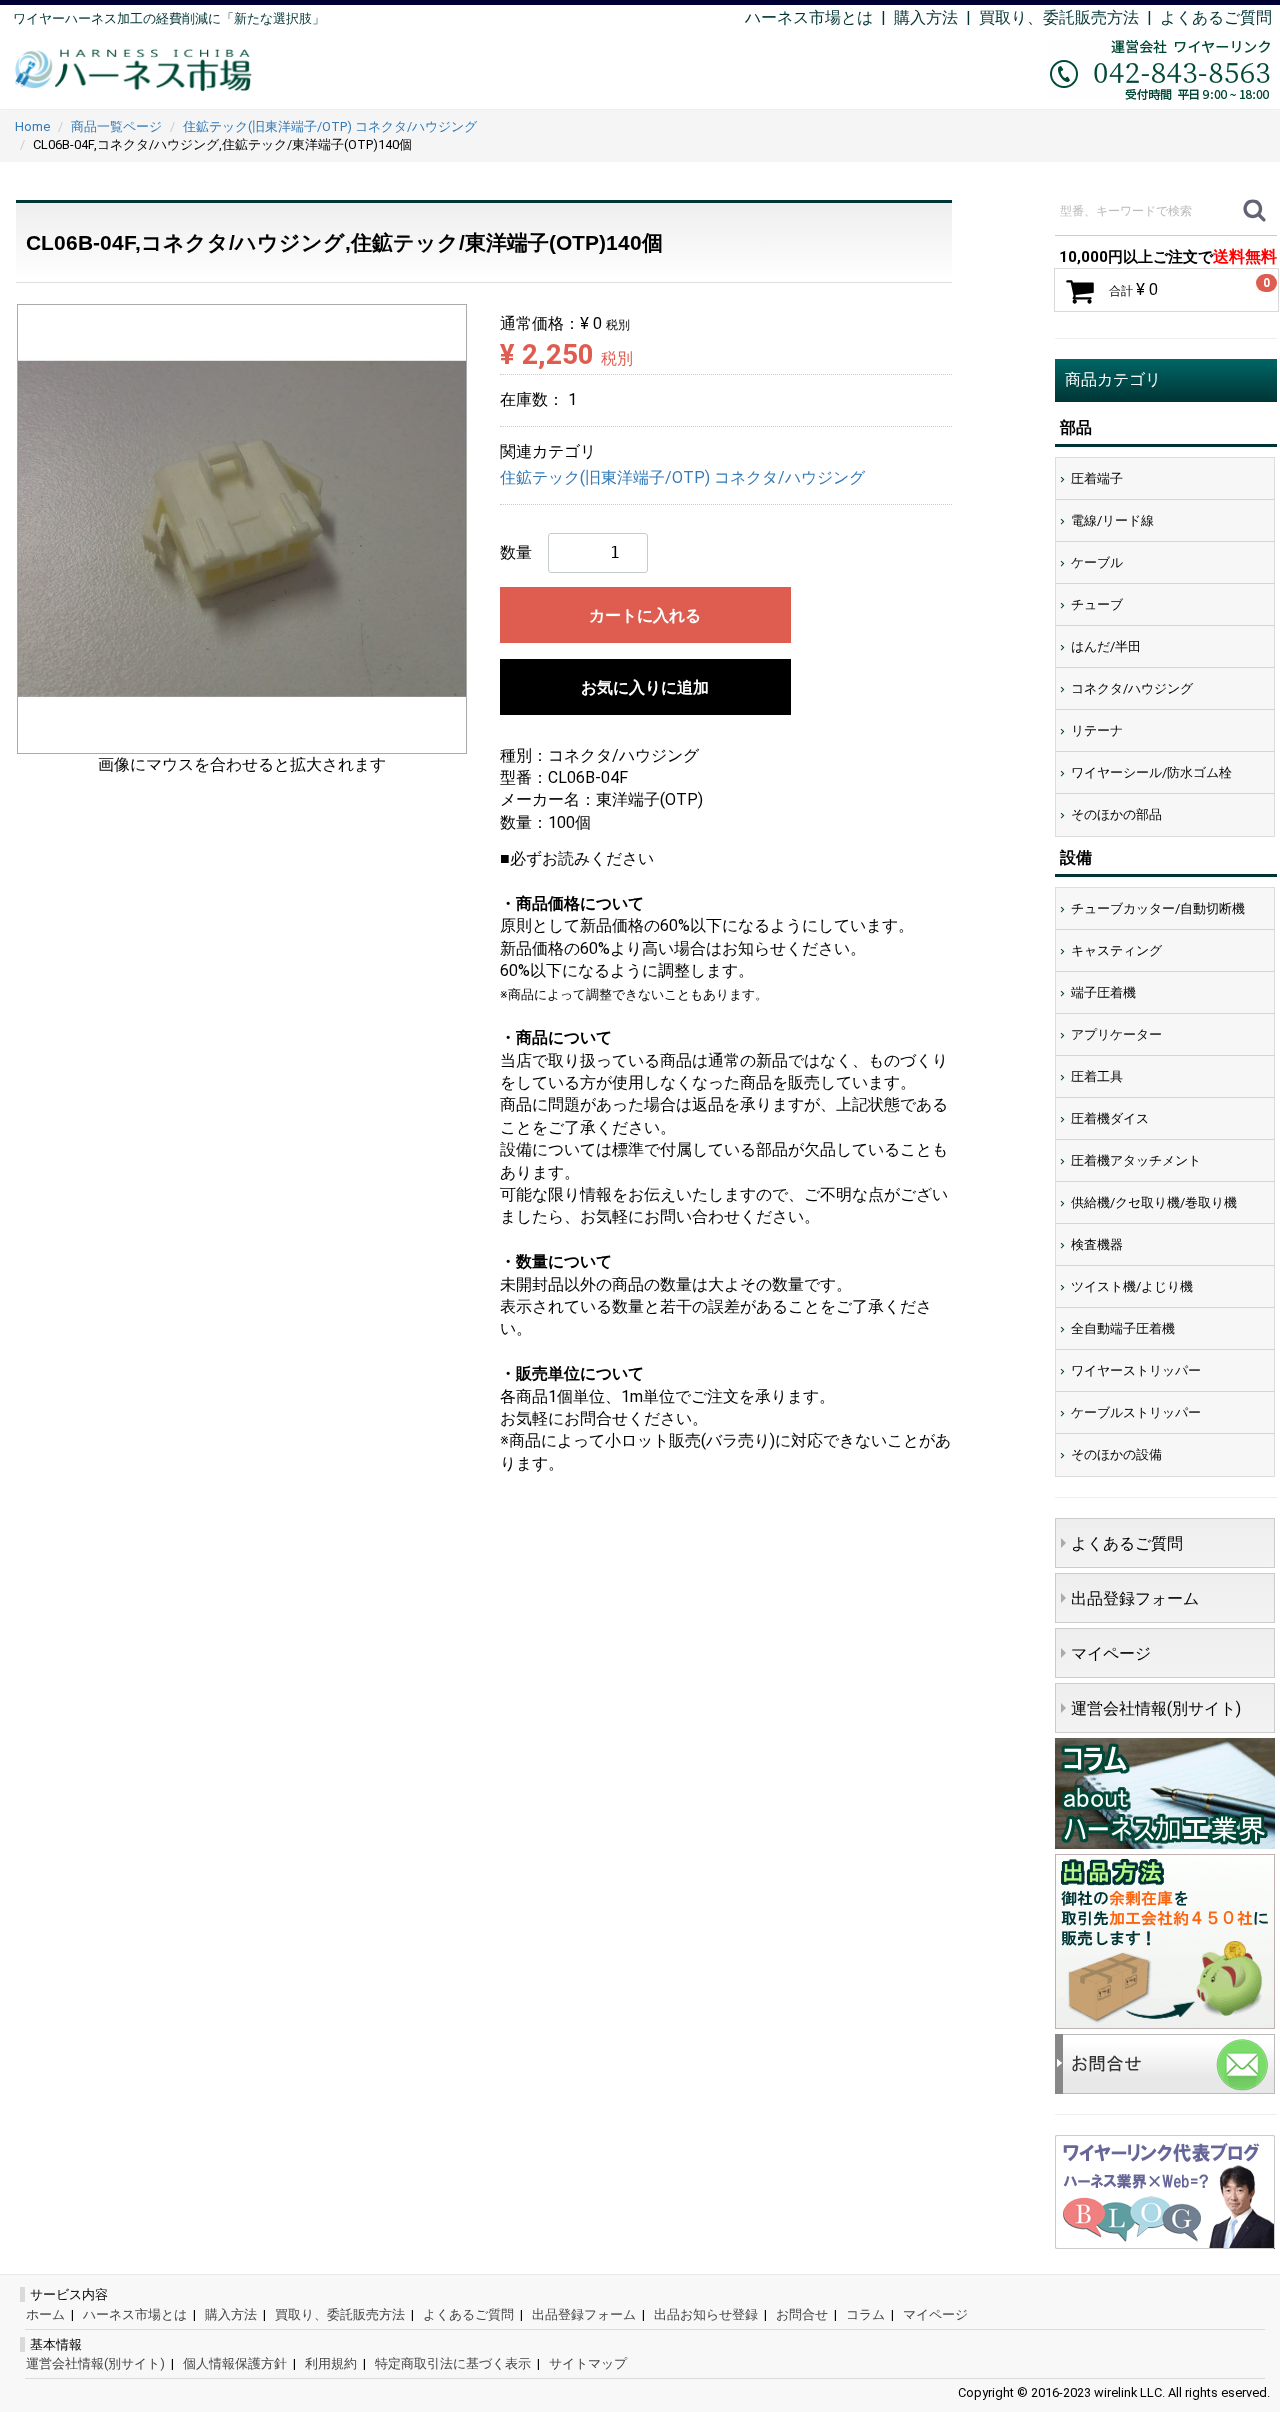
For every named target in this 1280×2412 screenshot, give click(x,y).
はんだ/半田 (1106, 646)
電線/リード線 (1112, 520)
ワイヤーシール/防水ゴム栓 (1151, 772)
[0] (1080, 291)
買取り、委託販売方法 (340, 2314)
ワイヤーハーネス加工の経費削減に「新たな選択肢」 (169, 18)
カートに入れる (645, 615)
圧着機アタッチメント (1136, 1160)
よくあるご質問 (1216, 17)
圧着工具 (1097, 1076)
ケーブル (1097, 562)
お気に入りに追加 (645, 687)
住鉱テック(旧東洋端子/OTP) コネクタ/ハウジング (682, 478)
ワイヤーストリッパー (1136, 1370)
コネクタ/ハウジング (1132, 688)
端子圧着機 (1103, 992)
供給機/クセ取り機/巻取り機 (1154, 1202)
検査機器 (1097, 1244)
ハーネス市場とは (809, 17)
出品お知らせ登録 (706, 2314)
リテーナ (1097, 730)
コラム (865, 2314)
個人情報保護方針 (235, 2363)
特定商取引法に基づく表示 (453, 2363)
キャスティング (1116, 950)
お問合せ (802, 2314)
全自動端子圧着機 (1123, 1328)
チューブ (1097, 604)
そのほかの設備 (1116, 1454)
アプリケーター (1116, 1034)
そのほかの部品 (1116, 814)
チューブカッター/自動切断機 (1158, 908)
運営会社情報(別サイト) (1156, 1708)
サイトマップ (588, 2363)
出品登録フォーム (1135, 1598)
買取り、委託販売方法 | (1069, 17)
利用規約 (331, 2363)
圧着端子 (1097, 478)
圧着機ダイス (1110, 1118)
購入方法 (926, 17)
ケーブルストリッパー (1136, 1412)
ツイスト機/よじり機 (1132, 1286)
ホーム (45, 2314)
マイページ (1111, 1653)
